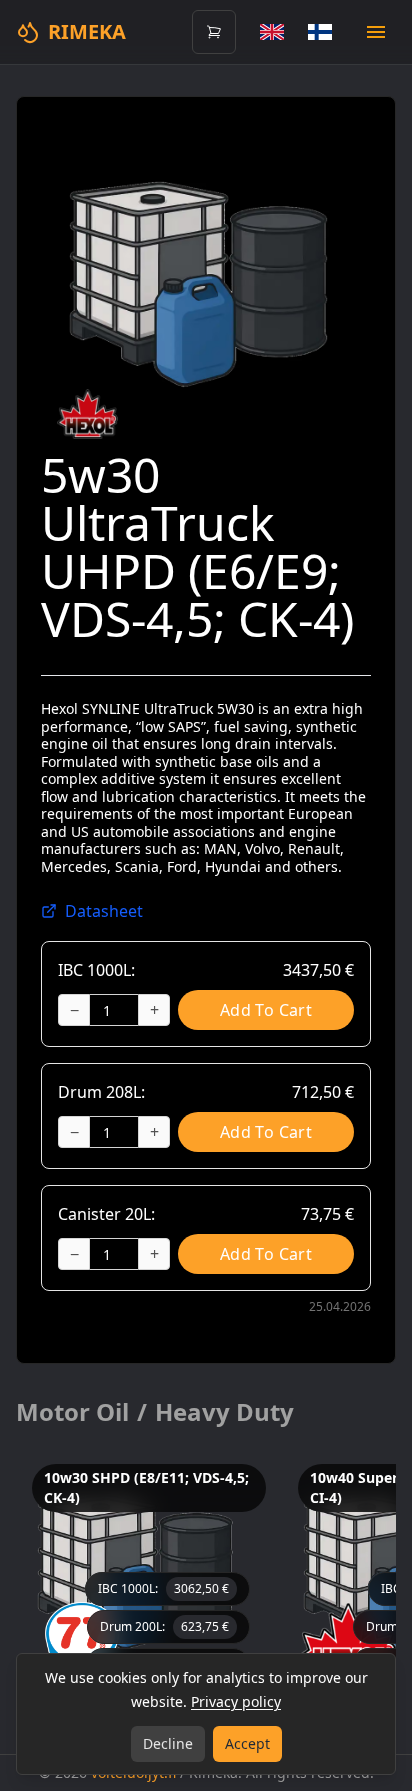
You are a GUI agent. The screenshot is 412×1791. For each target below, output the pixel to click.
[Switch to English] (272, 32)
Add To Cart (266, 1010)
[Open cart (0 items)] (214, 32)
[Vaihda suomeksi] (320, 32)
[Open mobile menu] (376, 32)
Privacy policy (236, 1701)
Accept (247, 1743)
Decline (168, 1743)
